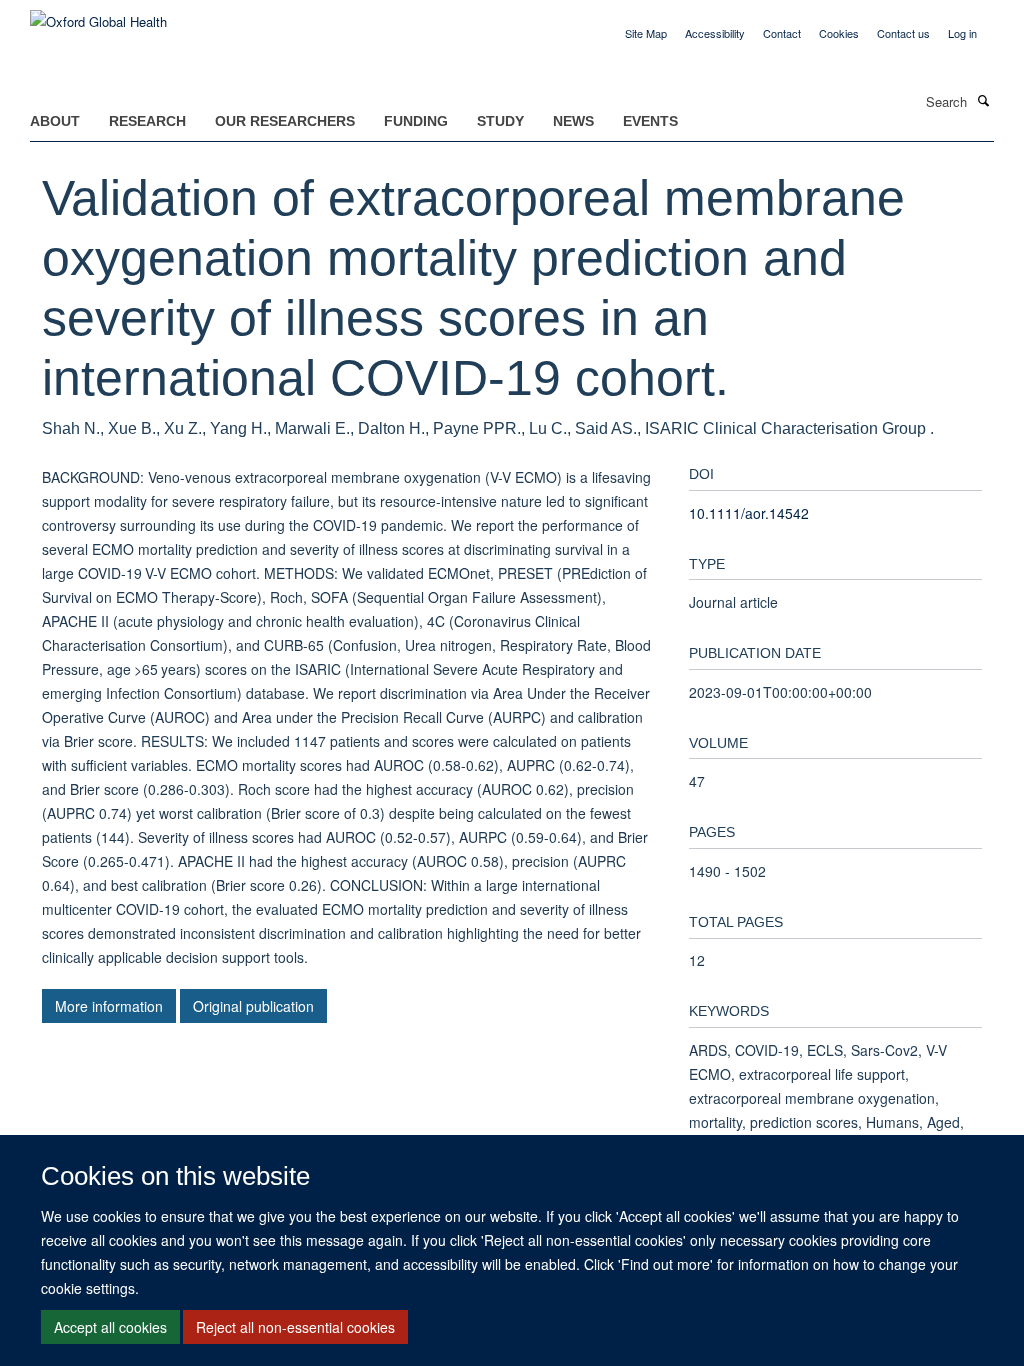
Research (147, 121)
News (573, 121)
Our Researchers (285, 121)
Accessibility (715, 33)
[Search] (983, 100)
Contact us (903, 33)
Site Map (646, 33)
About (55, 121)
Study (500, 121)
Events (650, 121)
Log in (962, 33)
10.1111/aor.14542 (749, 513)
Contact (782, 33)
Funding (416, 121)
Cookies (839, 33)
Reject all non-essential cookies (295, 1327)
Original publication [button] (253, 1006)
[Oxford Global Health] (98, 14)
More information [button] (109, 1006)
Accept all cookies (110, 1327)
